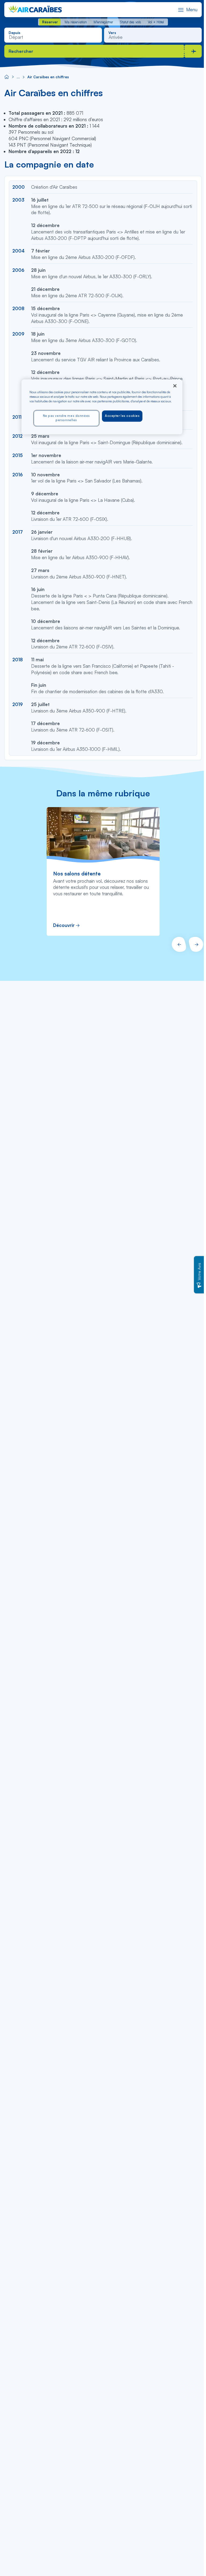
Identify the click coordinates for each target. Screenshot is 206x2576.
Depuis (14, 33)
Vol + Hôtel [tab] (156, 22)
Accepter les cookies (122, 416)
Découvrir (64, 925)
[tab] (50, 22)
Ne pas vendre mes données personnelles (66, 418)
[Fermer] (175, 386)
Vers (112, 33)
